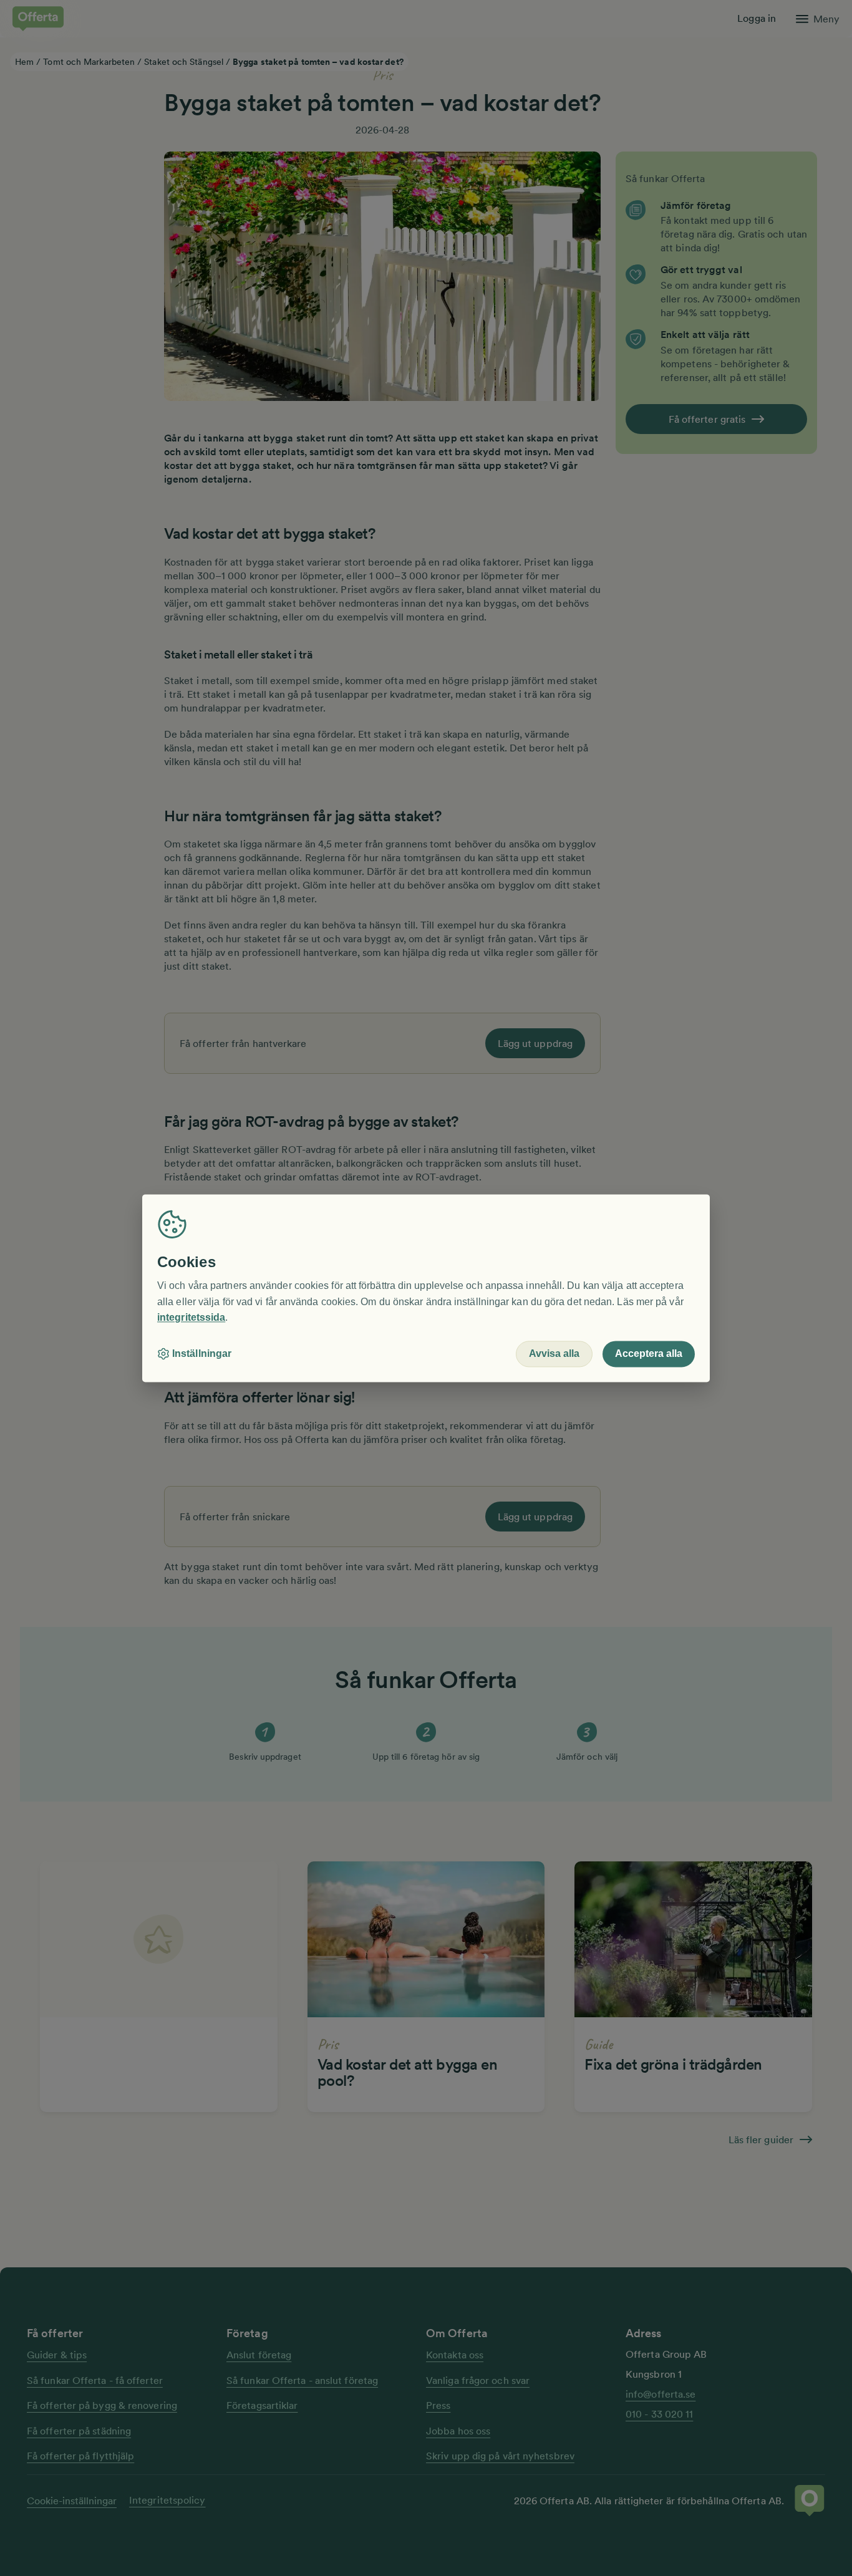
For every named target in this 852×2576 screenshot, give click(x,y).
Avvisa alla (554, 1353)
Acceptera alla (649, 1353)
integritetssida (191, 1318)
